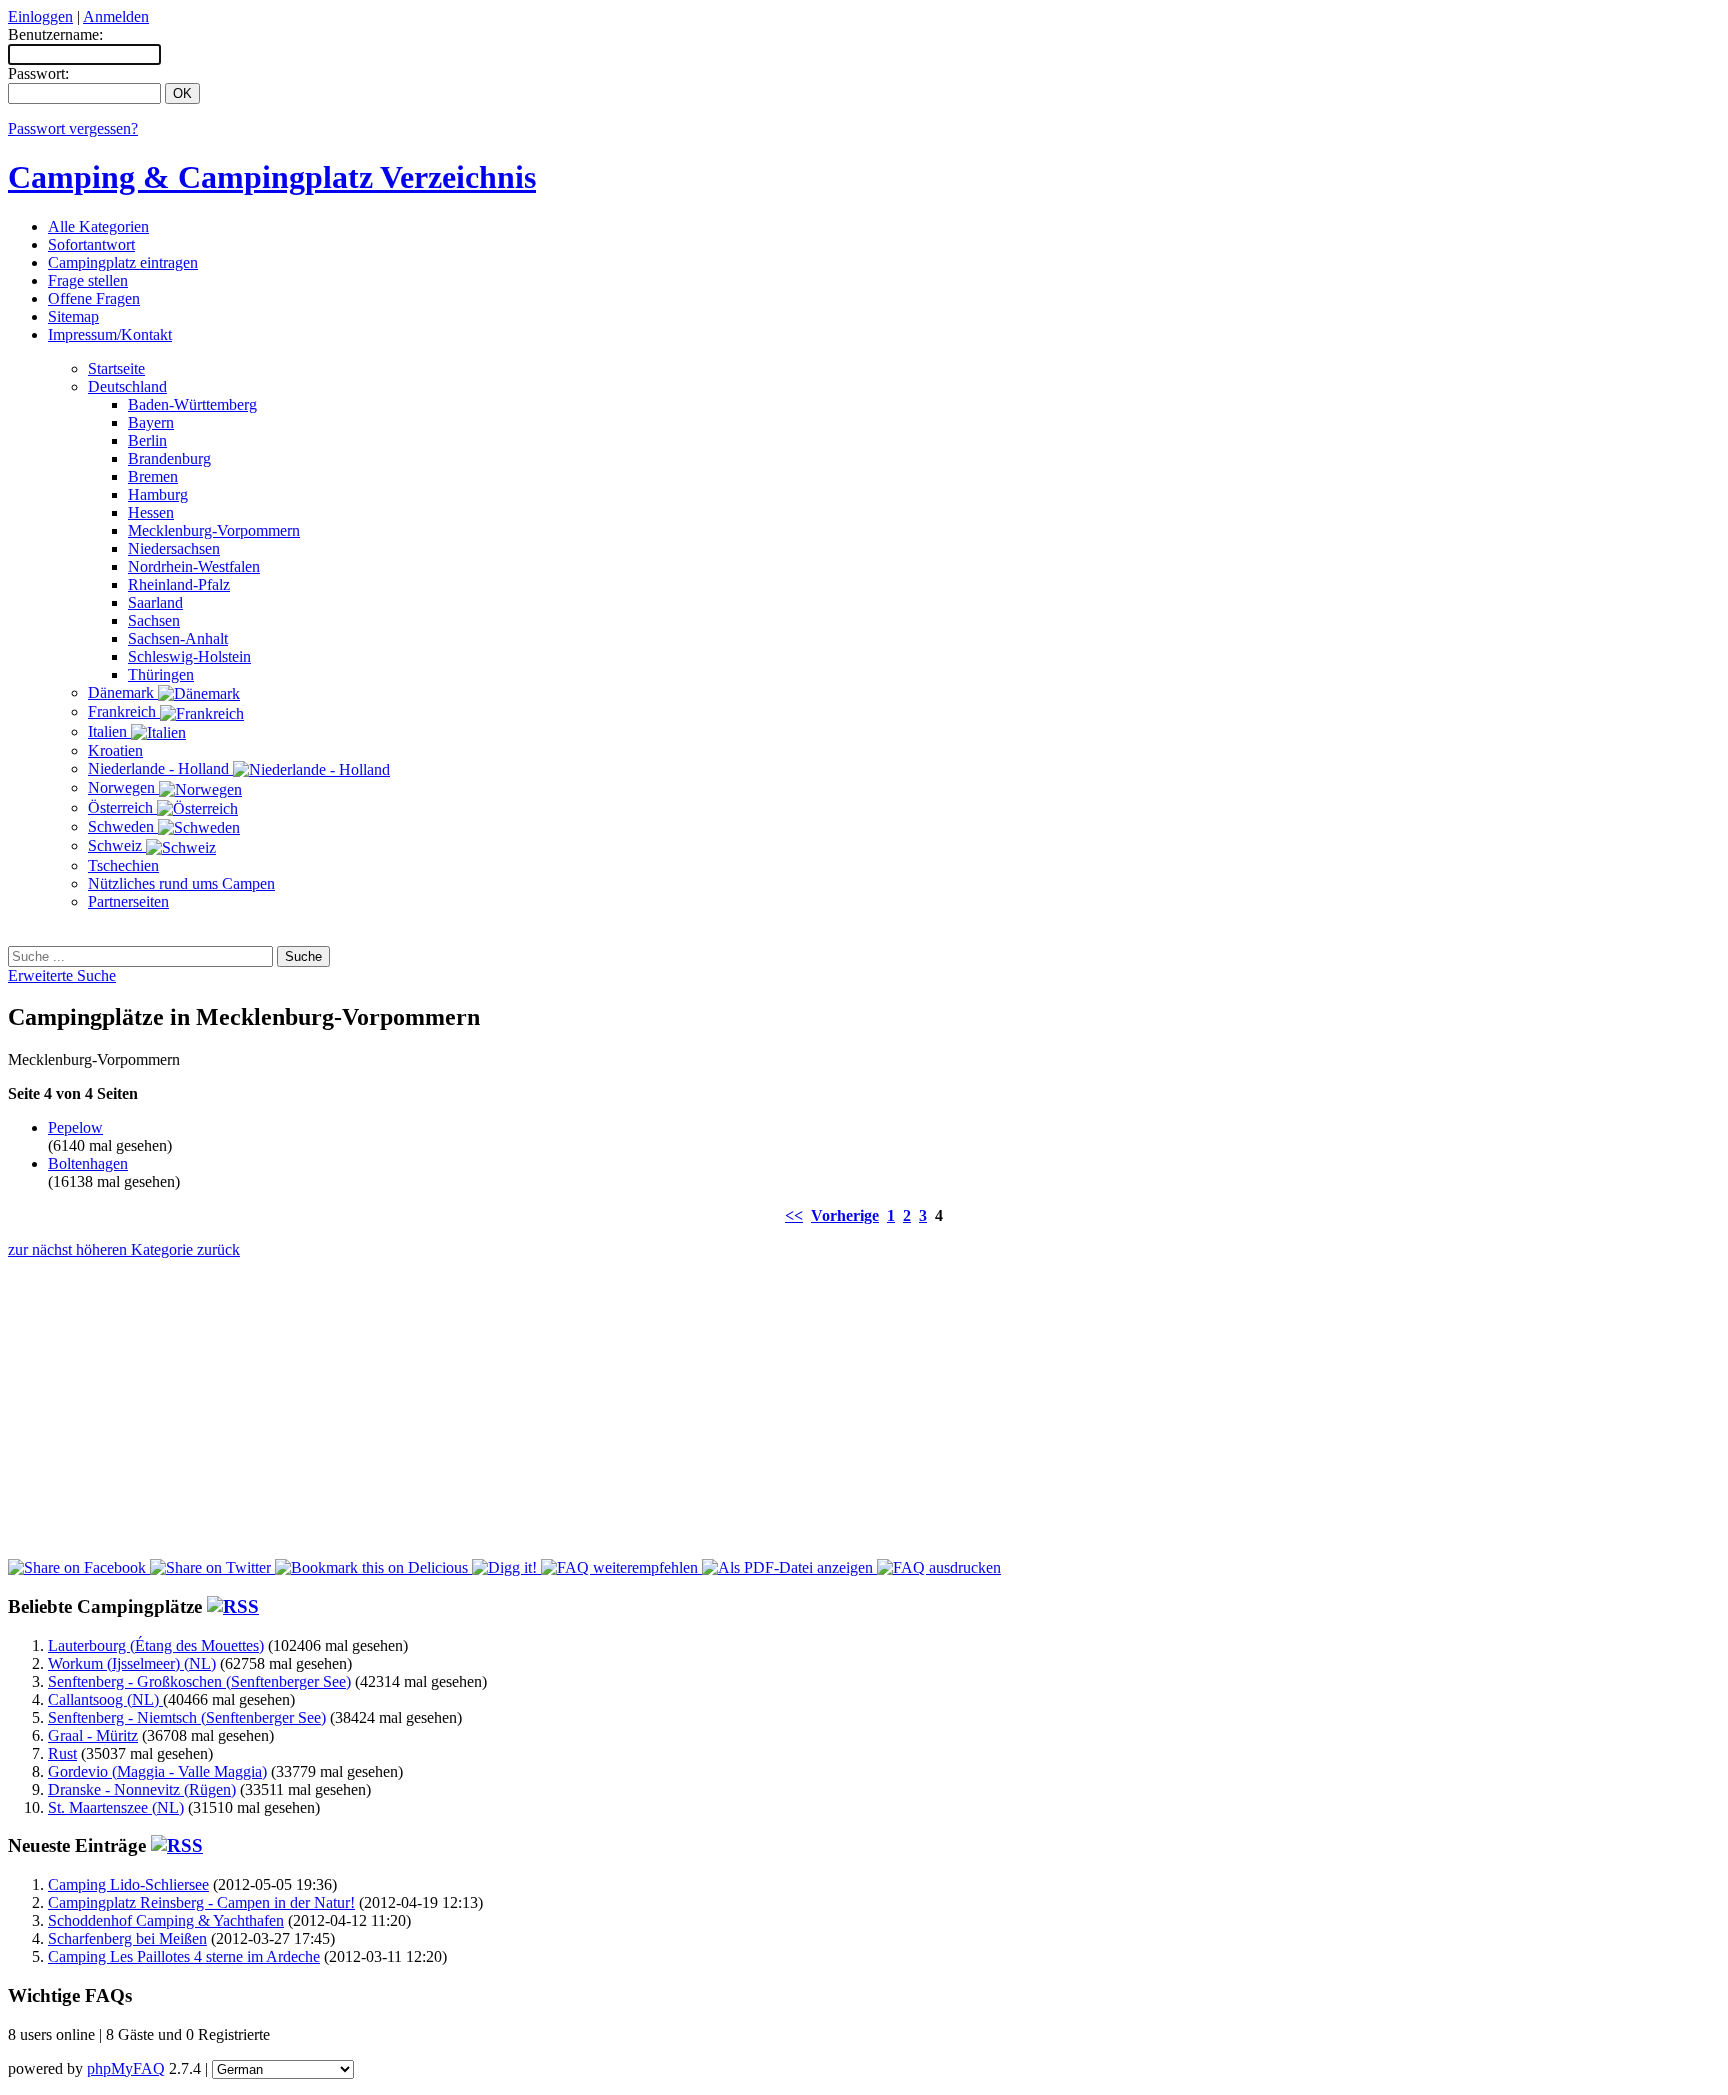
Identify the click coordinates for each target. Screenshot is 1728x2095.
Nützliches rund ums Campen (181, 883)
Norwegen (123, 787)
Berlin (147, 440)
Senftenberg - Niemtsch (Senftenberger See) (187, 1717)
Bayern (151, 422)
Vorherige (845, 1215)
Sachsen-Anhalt (178, 638)
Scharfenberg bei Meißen (127, 1938)
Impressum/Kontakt (110, 334)
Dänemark (123, 692)
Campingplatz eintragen (123, 262)
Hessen (151, 512)
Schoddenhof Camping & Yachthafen (166, 1920)
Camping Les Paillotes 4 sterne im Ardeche (184, 1956)
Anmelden (116, 16)
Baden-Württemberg (192, 404)
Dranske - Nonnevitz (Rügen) (142, 1789)
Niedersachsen (174, 548)
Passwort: (38, 73)
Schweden (123, 826)
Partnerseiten (128, 901)
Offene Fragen (94, 298)
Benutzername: (55, 34)
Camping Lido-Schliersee (128, 1884)
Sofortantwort (91, 244)
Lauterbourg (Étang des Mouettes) (156, 1645)
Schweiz (117, 845)
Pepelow (75, 1127)
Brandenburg (169, 458)
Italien (109, 731)
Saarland (155, 602)
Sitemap (73, 316)
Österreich (122, 807)
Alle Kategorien (98, 226)
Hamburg (158, 494)
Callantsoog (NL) (105, 1699)
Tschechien (123, 865)
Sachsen (154, 620)
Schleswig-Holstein (189, 656)
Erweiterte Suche (62, 975)
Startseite (116, 368)
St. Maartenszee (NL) (116, 1807)
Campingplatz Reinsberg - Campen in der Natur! (201, 1902)
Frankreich (124, 711)
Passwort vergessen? (73, 128)
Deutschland (127, 386)
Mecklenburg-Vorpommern (214, 530)
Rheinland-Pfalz (179, 584)
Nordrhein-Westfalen (194, 566)
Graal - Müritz (93, 1735)
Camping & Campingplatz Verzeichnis (272, 177)
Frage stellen (88, 280)
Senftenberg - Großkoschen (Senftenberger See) (199, 1681)
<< (794, 1215)
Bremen (153, 476)
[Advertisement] (864, 934)
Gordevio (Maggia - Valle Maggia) (157, 1771)
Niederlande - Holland (160, 768)
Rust (62, 1753)
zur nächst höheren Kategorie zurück (124, 1249)
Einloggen (40, 16)
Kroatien (115, 750)
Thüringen (161, 674)
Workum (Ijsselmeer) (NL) (132, 1663)
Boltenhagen (88, 1163)
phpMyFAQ (126, 2068)
